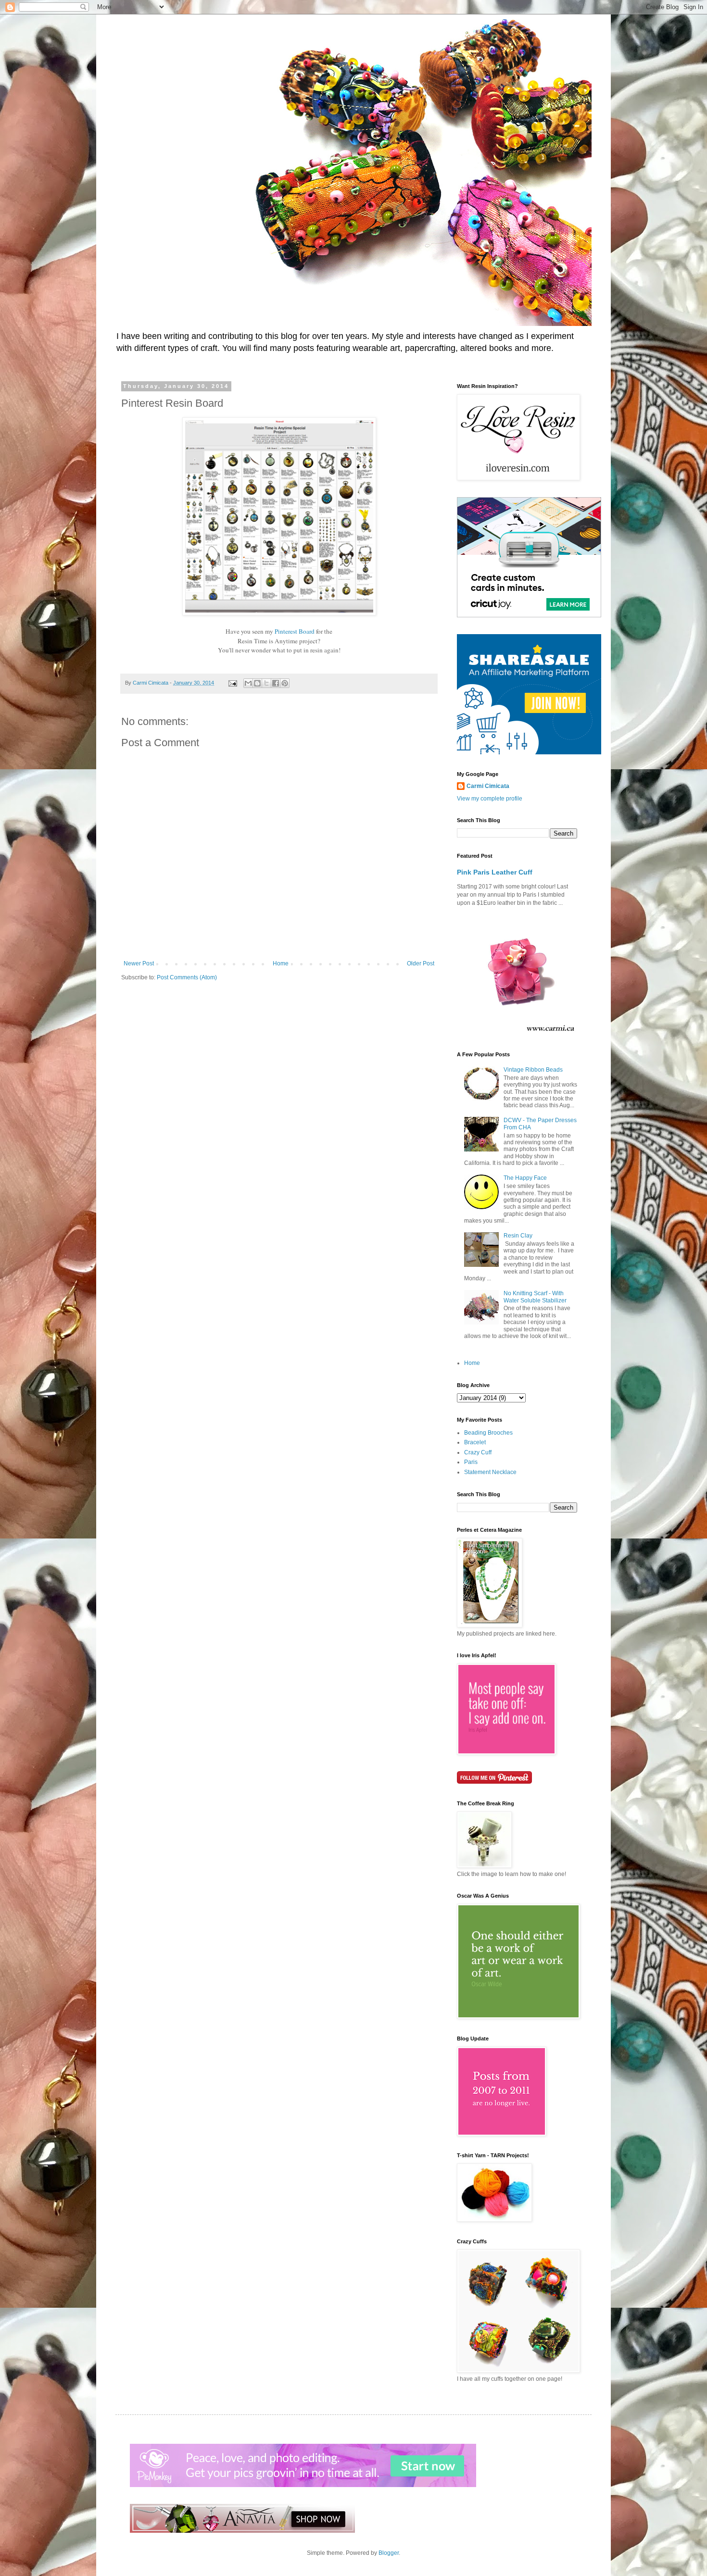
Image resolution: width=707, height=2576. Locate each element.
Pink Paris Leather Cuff (495, 872)
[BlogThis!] (257, 683)
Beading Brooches (488, 1433)
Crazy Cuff (478, 1452)
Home (281, 963)
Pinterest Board (295, 631)
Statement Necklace (490, 1472)
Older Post (421, 963)
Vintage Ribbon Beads (533, 1070)
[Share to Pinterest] (285, 683)
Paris (471, 1462)
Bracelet (475, 1442)
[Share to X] (266, 683)
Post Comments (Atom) (187, 977)
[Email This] (248, 683)
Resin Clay (518, 1236)
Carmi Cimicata (488, 786)
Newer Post (139, 963)
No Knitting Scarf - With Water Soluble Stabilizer (535, 1297)
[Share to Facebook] (276, 683)
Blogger (389, 2553)
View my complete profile (490, 799)
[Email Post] (232, 683)
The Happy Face (525, 1178)
